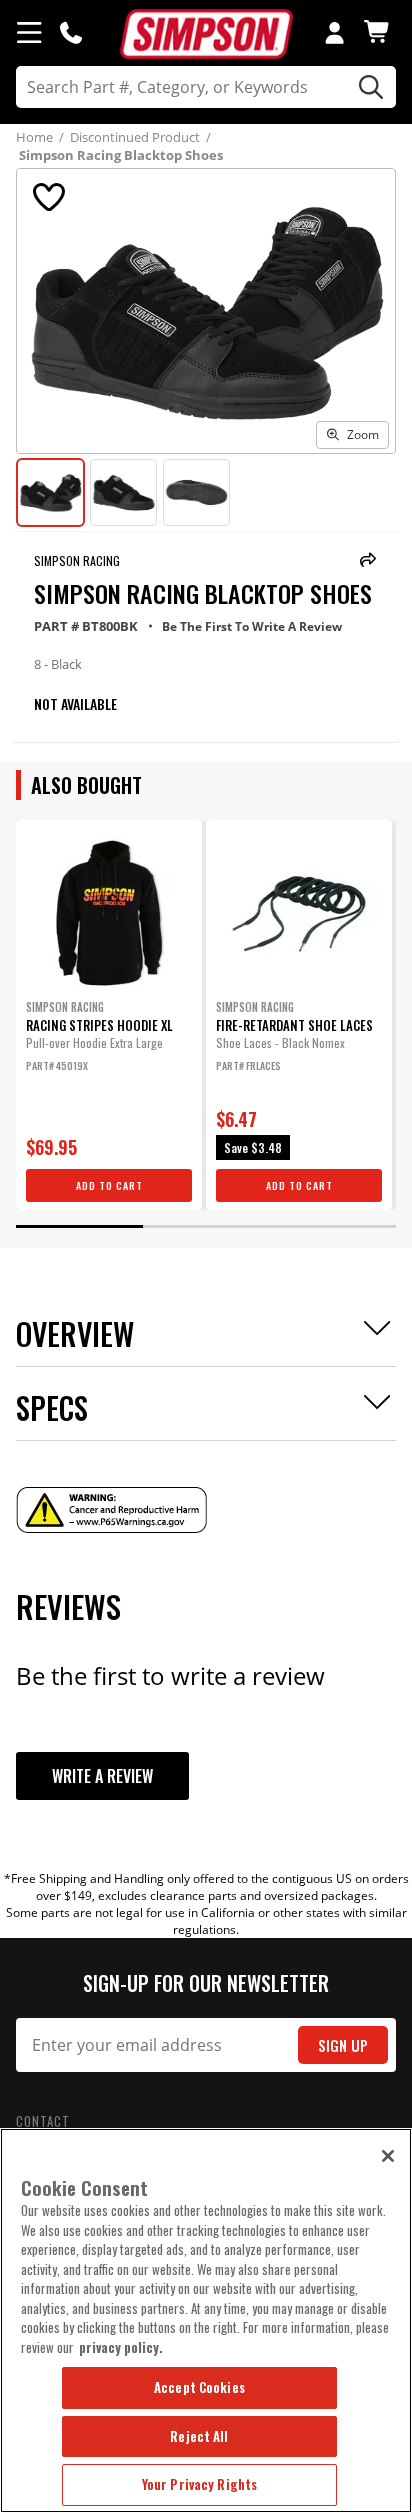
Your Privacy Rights (199, 2484)
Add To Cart (109, 1185)
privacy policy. (121, 2347)
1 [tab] (79, 1226)
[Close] (388, 2156)
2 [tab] (206, 1226)
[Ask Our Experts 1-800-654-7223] (71, 32)
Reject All (199, 2436)
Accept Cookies (199, 2387)
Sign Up (343, 2045)
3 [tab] (332, 1226)
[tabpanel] (109, 1015)
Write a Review (102, 1776)
